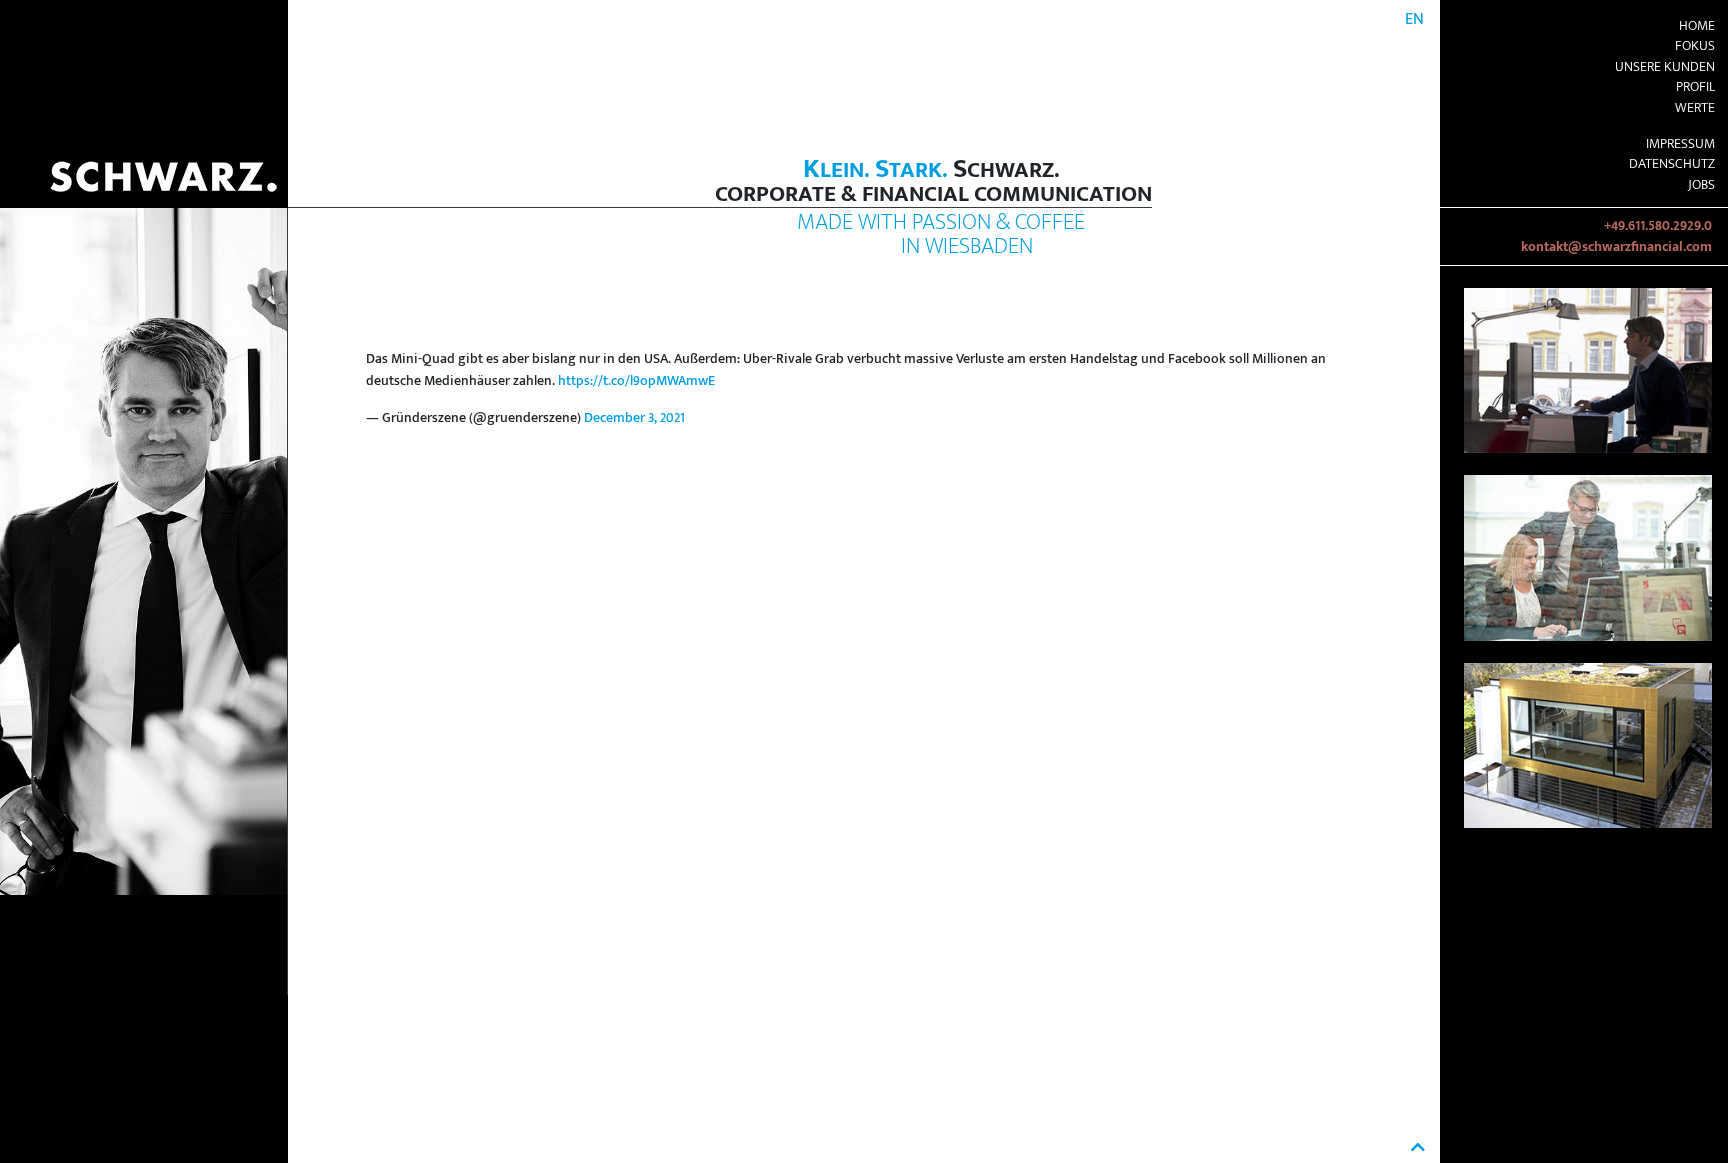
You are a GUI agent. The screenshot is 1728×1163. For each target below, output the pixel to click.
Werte (1695, 108)
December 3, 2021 (634, 418)
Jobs (1701, 185)
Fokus (1695, 46)
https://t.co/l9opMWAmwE (636, 381)
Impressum (1680, 144)
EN (1414, 19)
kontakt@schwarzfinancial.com (1616, 247)
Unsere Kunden (1665, 67)
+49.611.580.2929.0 (1658, 226)
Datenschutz (1672, 164)
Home (1697, 26)
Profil (1695, 87)
